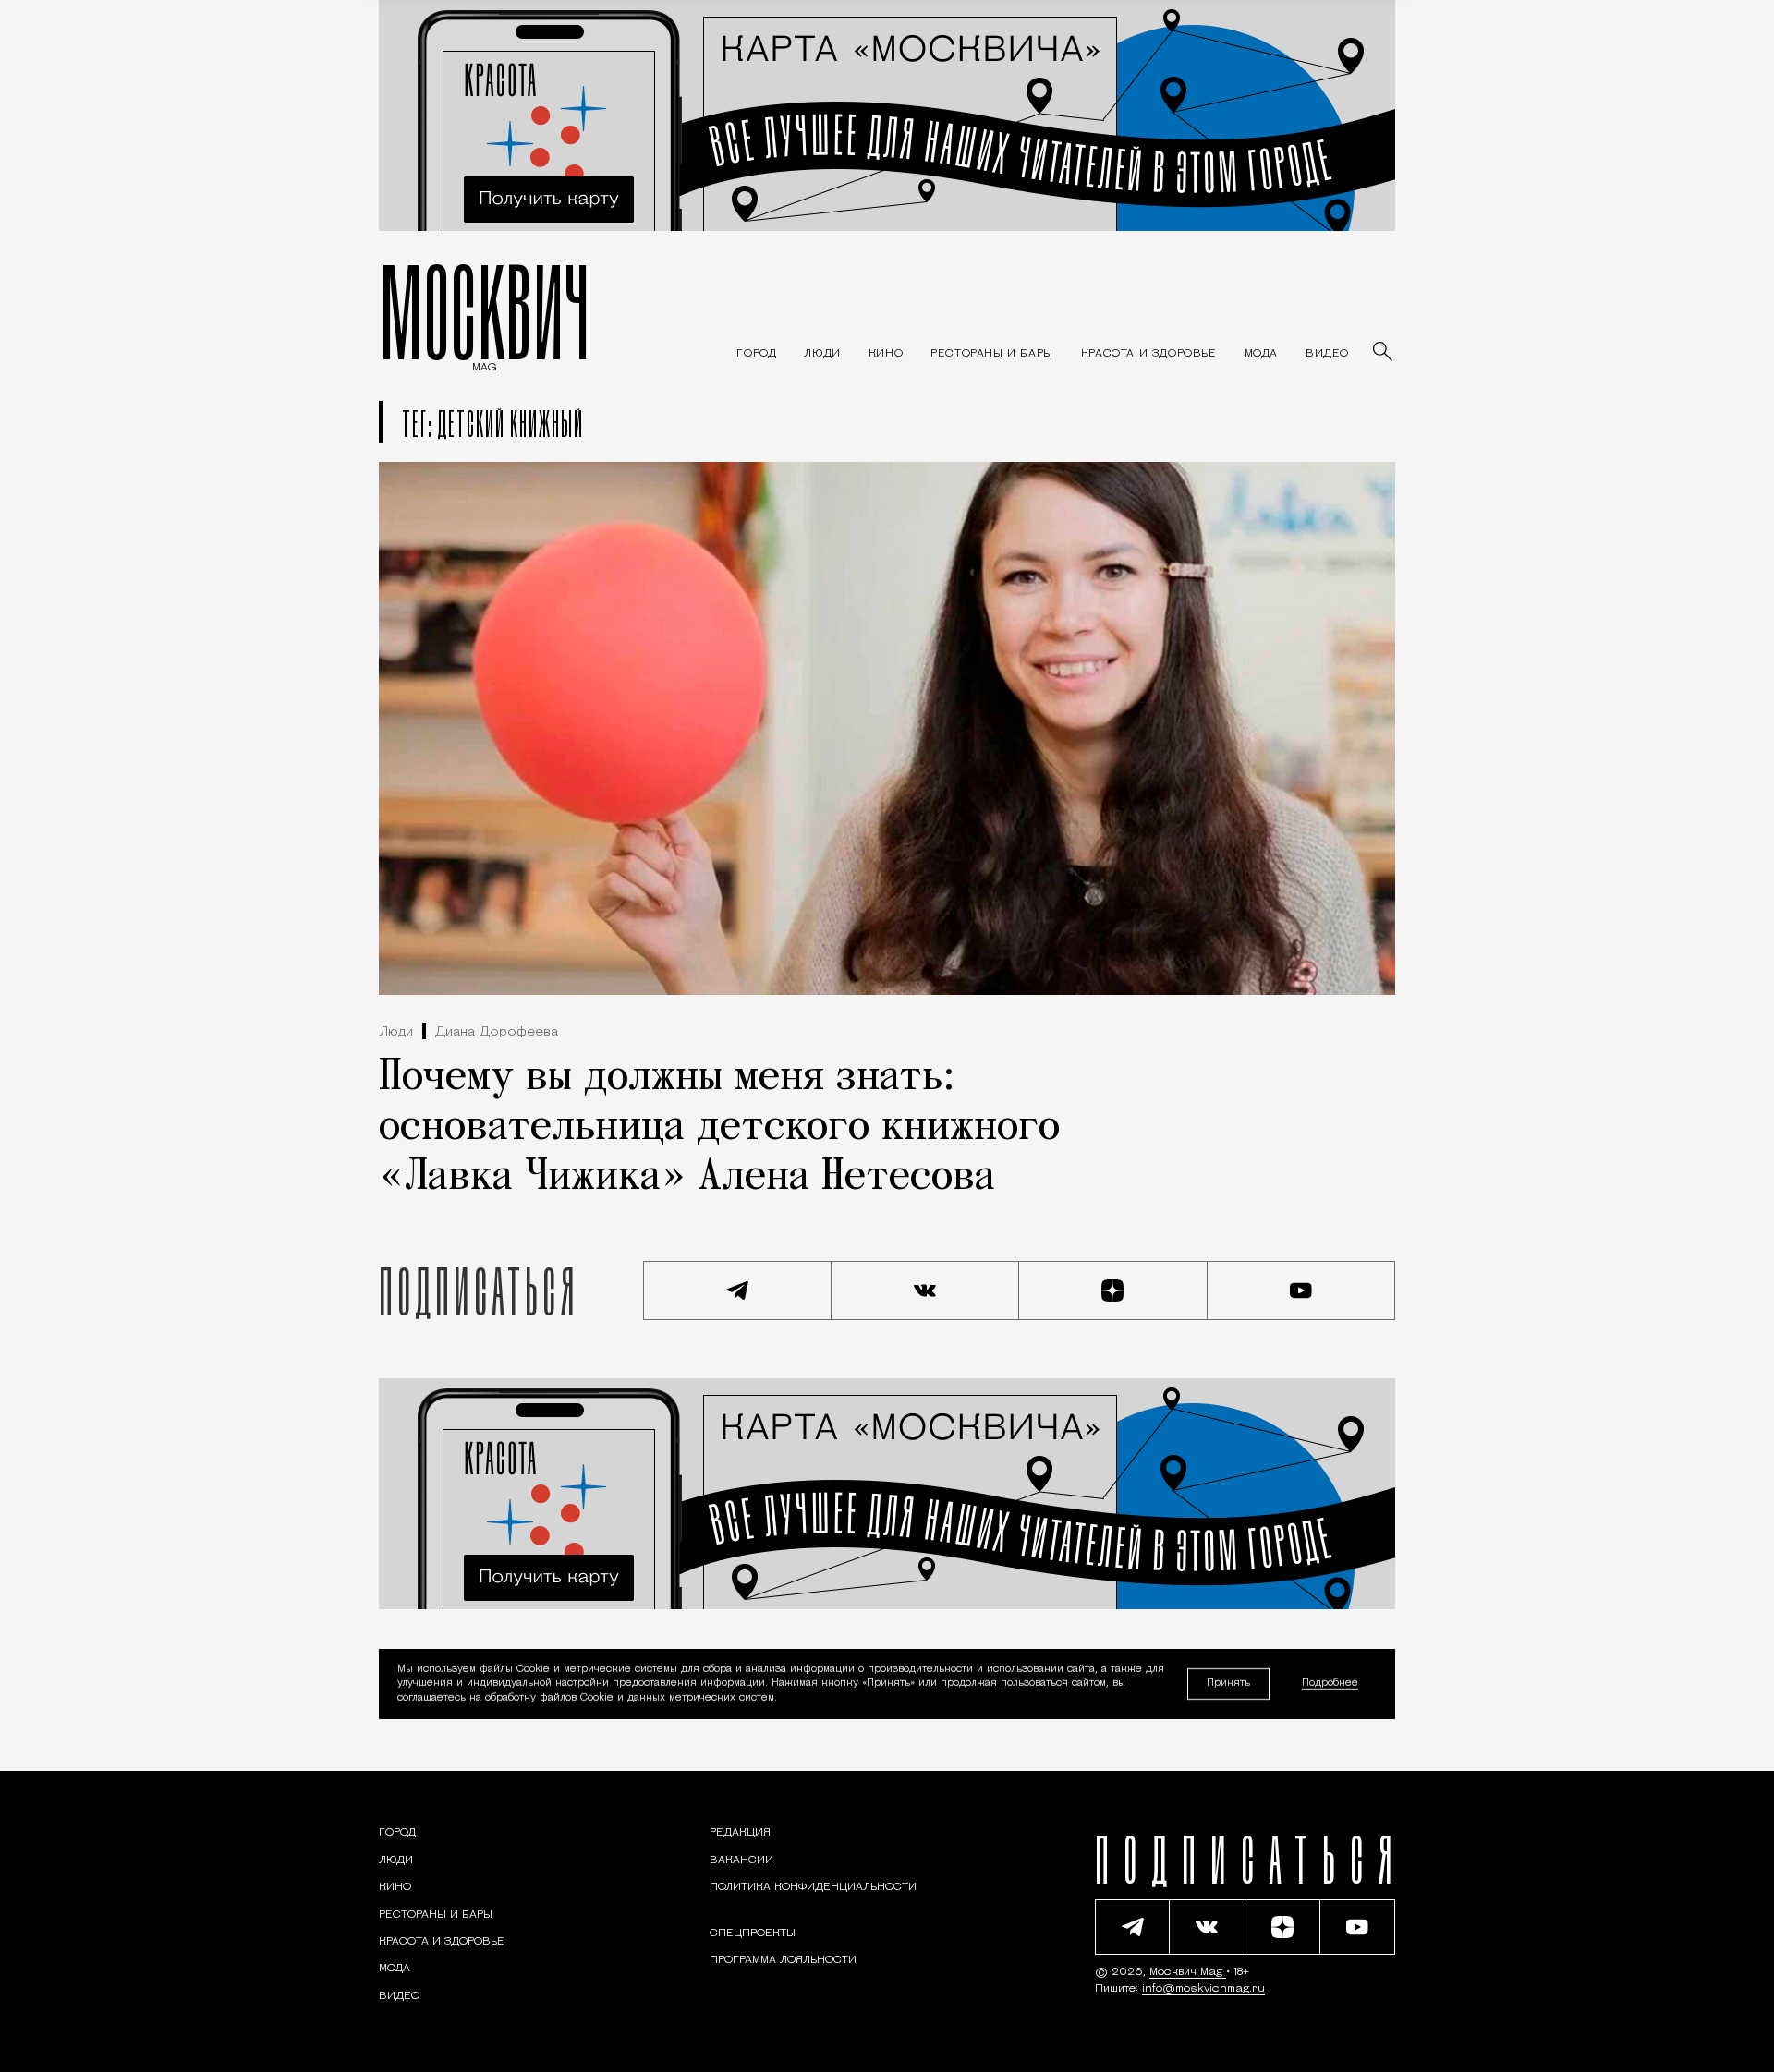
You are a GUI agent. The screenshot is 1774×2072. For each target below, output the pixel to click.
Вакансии (741, 1860)
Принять (1228, 1684)
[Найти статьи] (1384, 353)
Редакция (740, 1833)
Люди (396, 1032)
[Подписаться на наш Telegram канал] (737, 1290)
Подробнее (1330, 1684)
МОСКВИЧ (485, 311)
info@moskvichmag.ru (1203, 1989)
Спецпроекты (753, 1933)
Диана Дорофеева (497, 1032)
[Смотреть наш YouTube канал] (1302, 1290)
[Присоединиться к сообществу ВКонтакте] (926, 1290)
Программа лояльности (783, 1960)
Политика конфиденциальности (813, 1887)
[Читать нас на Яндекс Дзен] (1113, 1290)
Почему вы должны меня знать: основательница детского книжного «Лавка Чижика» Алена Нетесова (719, 1128)
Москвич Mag (1188, 1972)
